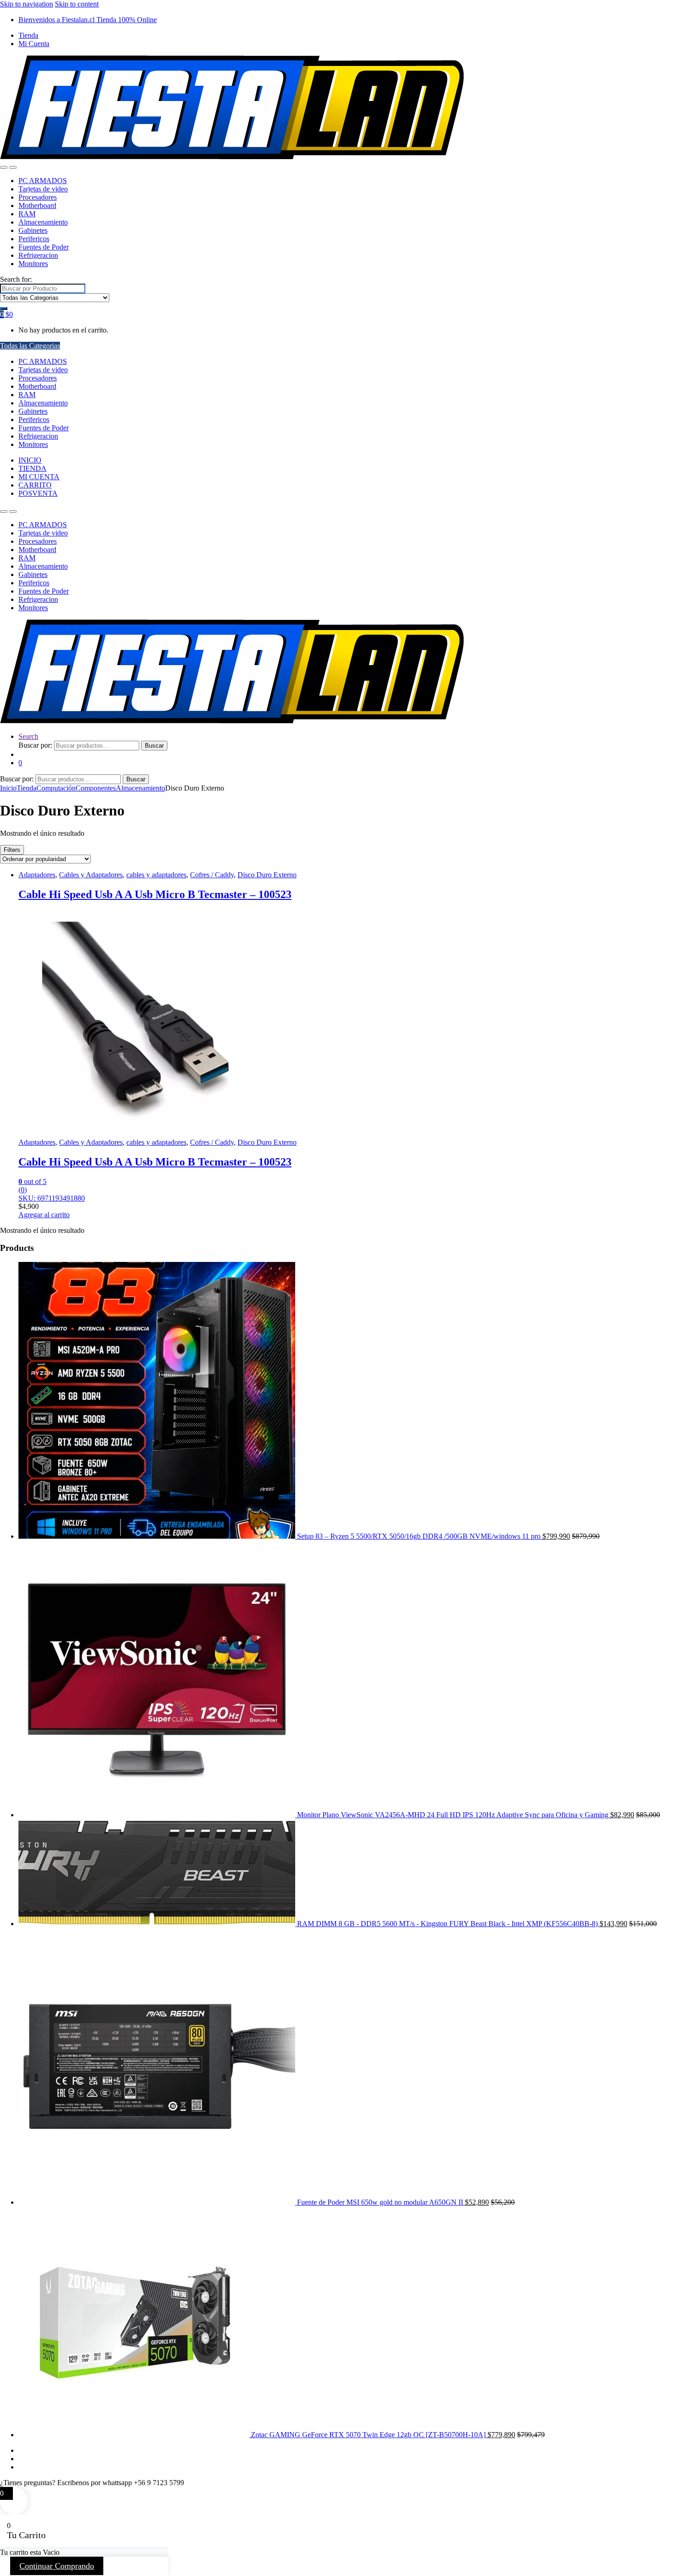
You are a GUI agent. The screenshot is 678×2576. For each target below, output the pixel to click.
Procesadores (38, 197)
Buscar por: (35, 745)
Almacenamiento (43, 222)
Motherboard (37, 205)
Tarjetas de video (43, 189)
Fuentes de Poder (44, 247)
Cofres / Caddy (212, 875)
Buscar (154, 746)
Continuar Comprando (57, 2566)
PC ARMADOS (43, 181)
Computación (56, 788)
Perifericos (34, 239)
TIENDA (33, 468)
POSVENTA (38, 493)
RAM (27, 214)
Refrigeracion (38, 255)
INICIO (30, 460)
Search (28, 736)
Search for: (16, 279)
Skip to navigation (27, 4)
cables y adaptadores (156, 875)
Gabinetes (33, 230)
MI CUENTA (39, 477)
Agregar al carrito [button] (44, 1215)
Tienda (28, 35)
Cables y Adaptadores (91, 875)
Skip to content (77, 4)
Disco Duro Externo (267, 875)
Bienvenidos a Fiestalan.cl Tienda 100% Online (88, 20)
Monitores (33, 264)
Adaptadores (37, 875)
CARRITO (35, 485)
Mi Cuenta (34, 44)
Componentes (96, 788)
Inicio (8, 788)
